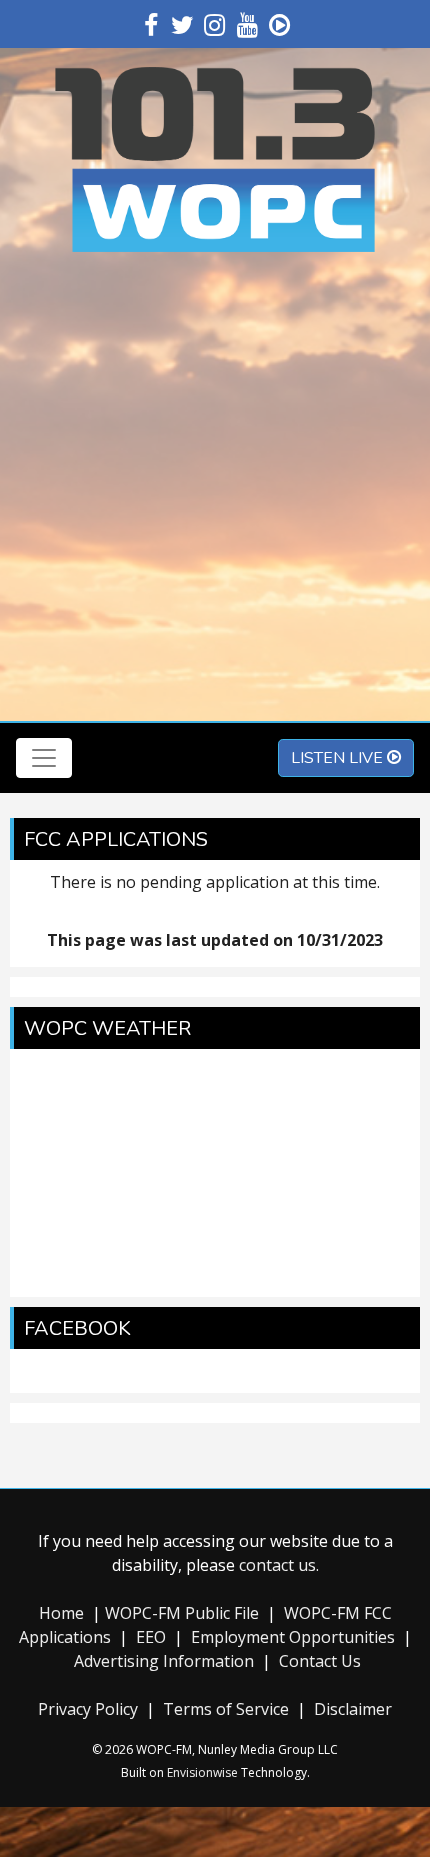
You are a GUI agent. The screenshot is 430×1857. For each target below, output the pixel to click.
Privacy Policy (88, 1709)
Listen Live (339, 758)
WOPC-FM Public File (182, 1613)
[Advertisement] (215, 491)
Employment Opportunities (293, 1637)
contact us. (279, 1565)
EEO (151, 1637)
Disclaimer (353, 1709)
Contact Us (320, 1661)
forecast (215, 1277)
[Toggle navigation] (44, 758)
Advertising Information (164, 1661)
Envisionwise (202, 1772)
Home (61, 1613)
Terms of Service (226, 1709)
